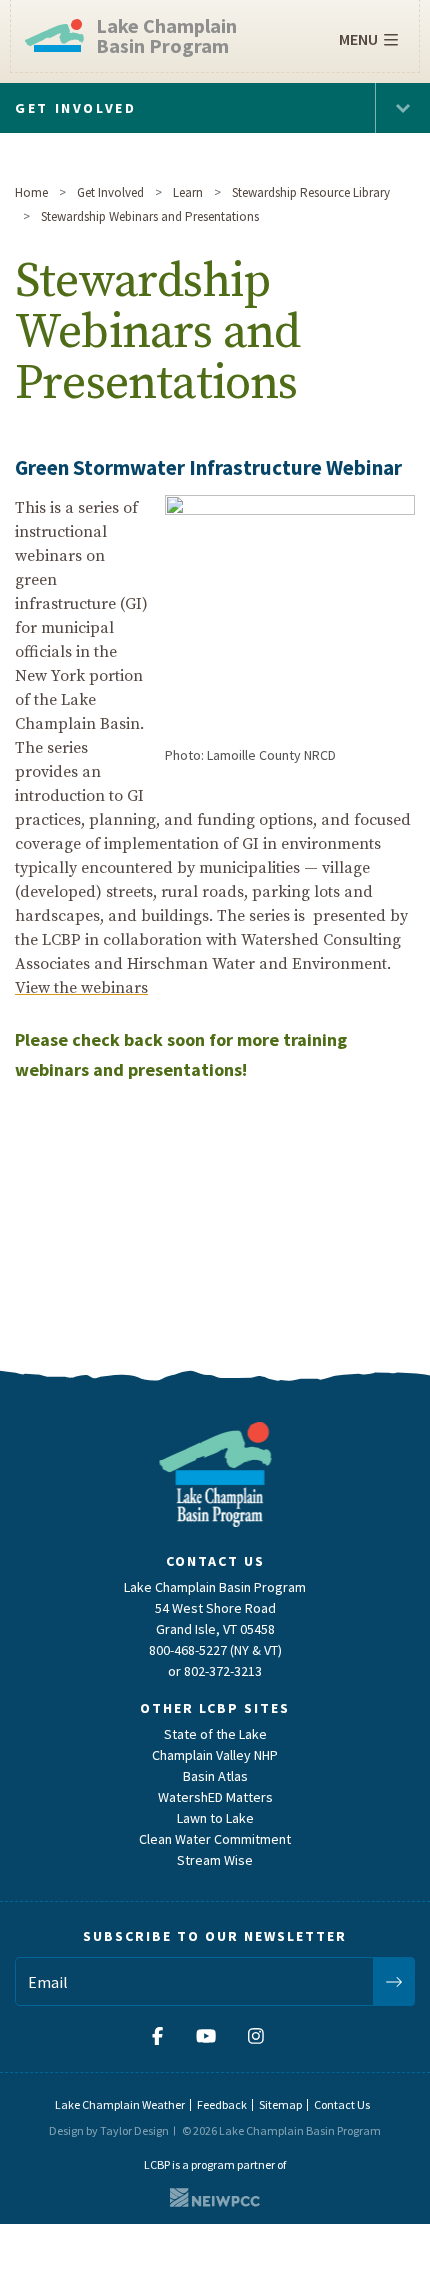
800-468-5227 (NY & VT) (215, 1650)
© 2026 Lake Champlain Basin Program (281, 2130)
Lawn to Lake (215, 1818)
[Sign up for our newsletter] (394, 1981)
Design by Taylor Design (109, 2130)
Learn (188, 192)
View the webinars (81, 988)
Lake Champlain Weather (120, 2104)
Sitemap (280, 2104)
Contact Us (342, 2104)
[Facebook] (164, 2035)
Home (31, 192)
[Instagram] (256, 2035)
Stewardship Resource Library (311, 192)
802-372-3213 (223, 1671)
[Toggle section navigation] (402, 108)
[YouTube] (206, 2035)
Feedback (222, 2104)
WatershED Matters (215, 1797)
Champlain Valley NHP (215, 1755)
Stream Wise (215, 1860)
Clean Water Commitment (215, 1839)
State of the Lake (215, 1734)
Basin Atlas (215, 1776)
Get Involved (110, 192)
